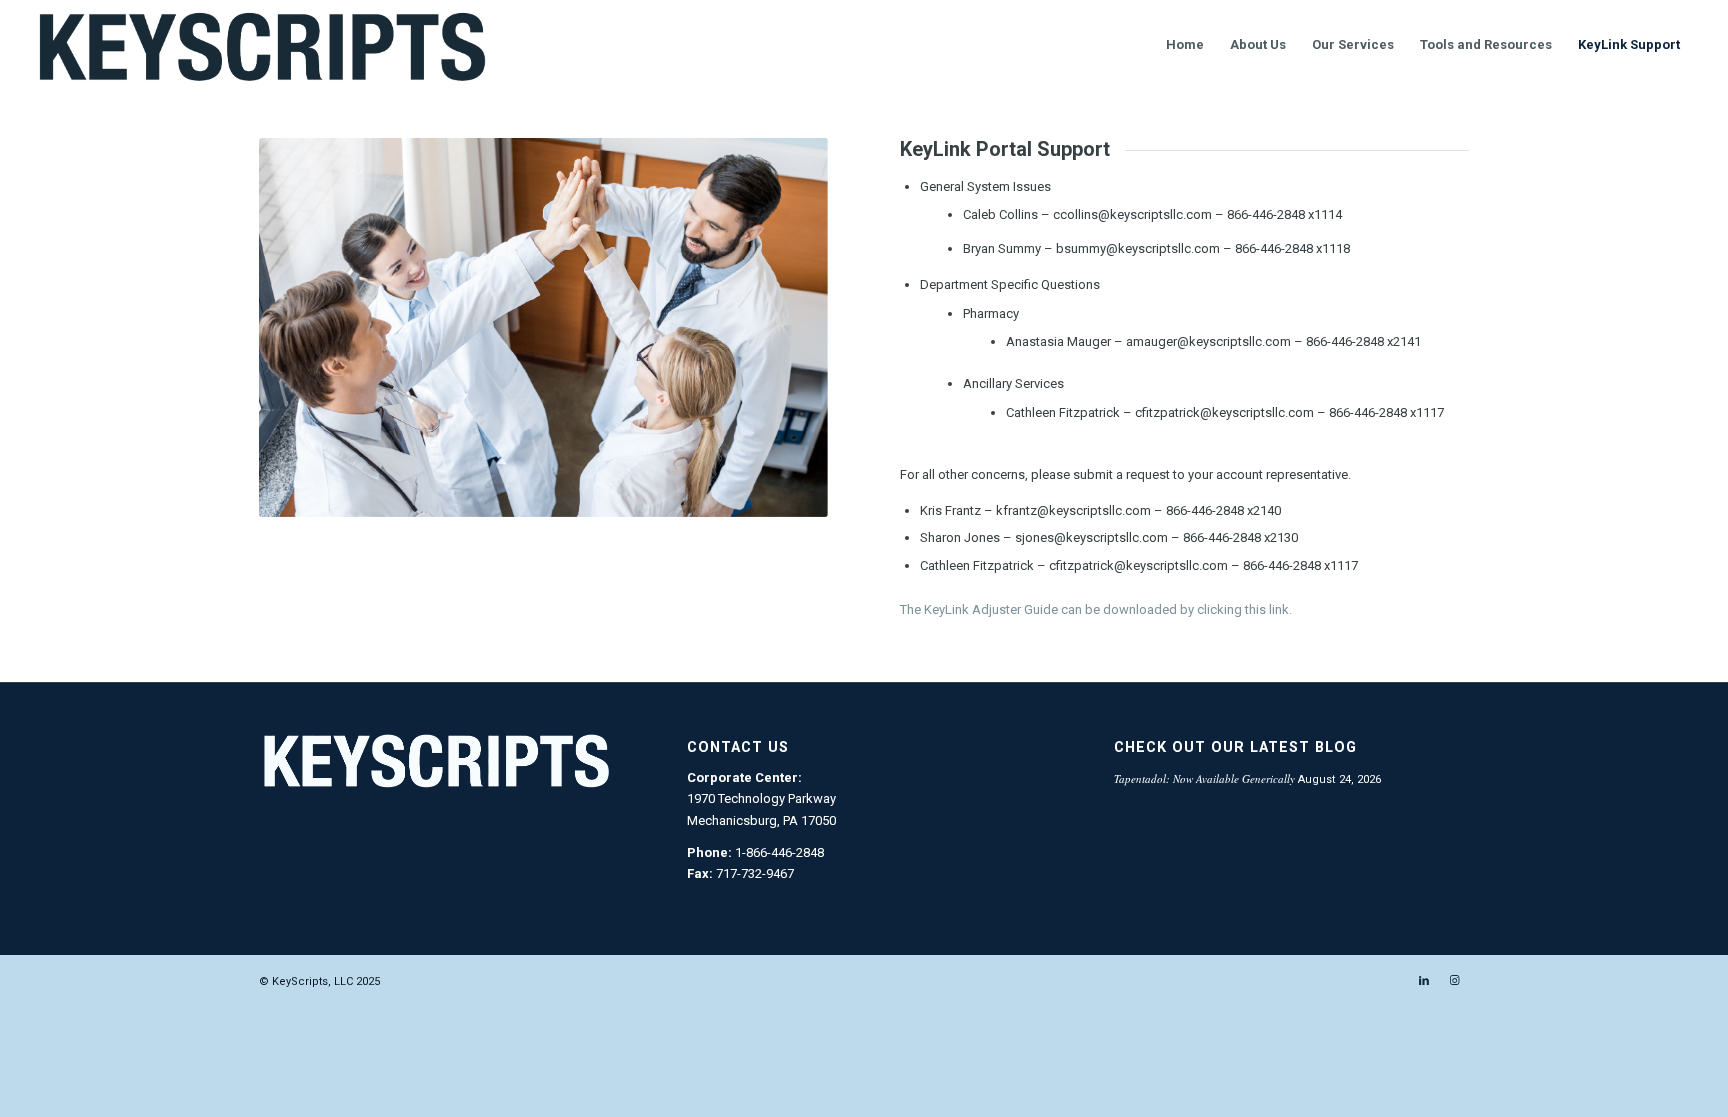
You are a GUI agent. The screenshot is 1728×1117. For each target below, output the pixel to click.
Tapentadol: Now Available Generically (1204, 778)
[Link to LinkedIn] (1424, 981)
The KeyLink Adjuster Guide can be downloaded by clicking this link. (1096, 609)
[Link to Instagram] (1454, 981)
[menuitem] (1185, 45)
